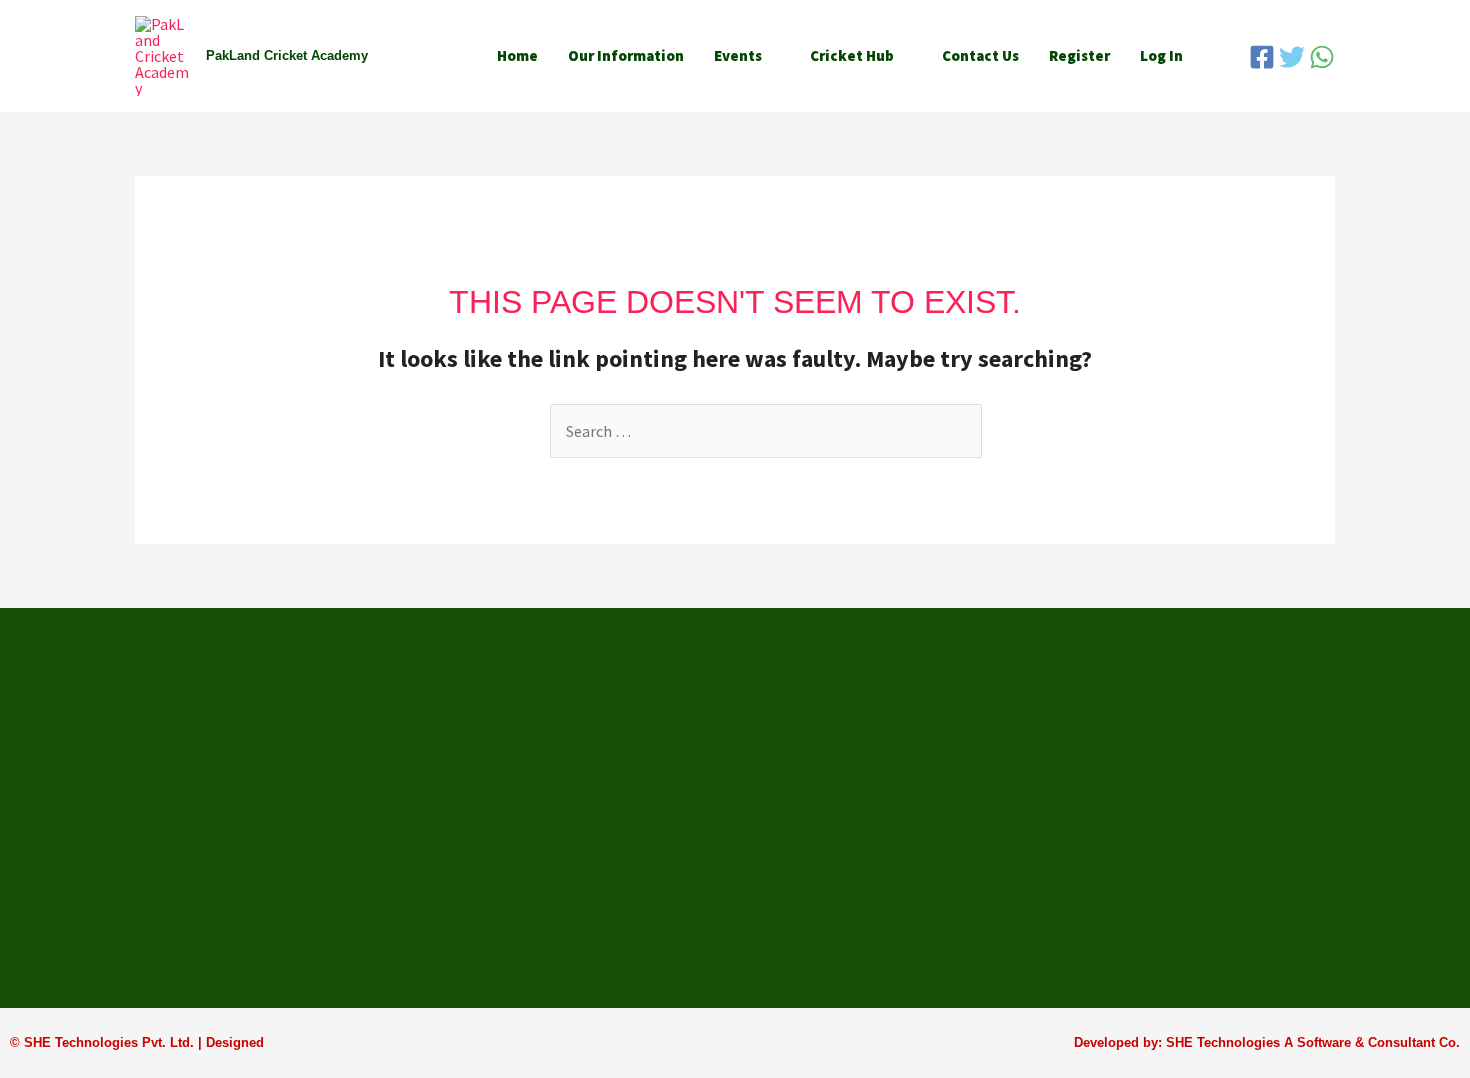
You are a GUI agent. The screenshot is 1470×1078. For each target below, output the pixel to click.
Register (1079, 55)
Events (738, 55)
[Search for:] (766, 431)
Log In (1161, 55)
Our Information (626, 55)
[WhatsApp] (1322, 57)
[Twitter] (1292, 57)
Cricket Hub (852, 55)
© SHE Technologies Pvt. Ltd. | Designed (137, 1042)
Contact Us (980, 55)
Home (517, 55)
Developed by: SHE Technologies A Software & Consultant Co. (1267, 1042)
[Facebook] (1262, 57)
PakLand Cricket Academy (287, 55)
